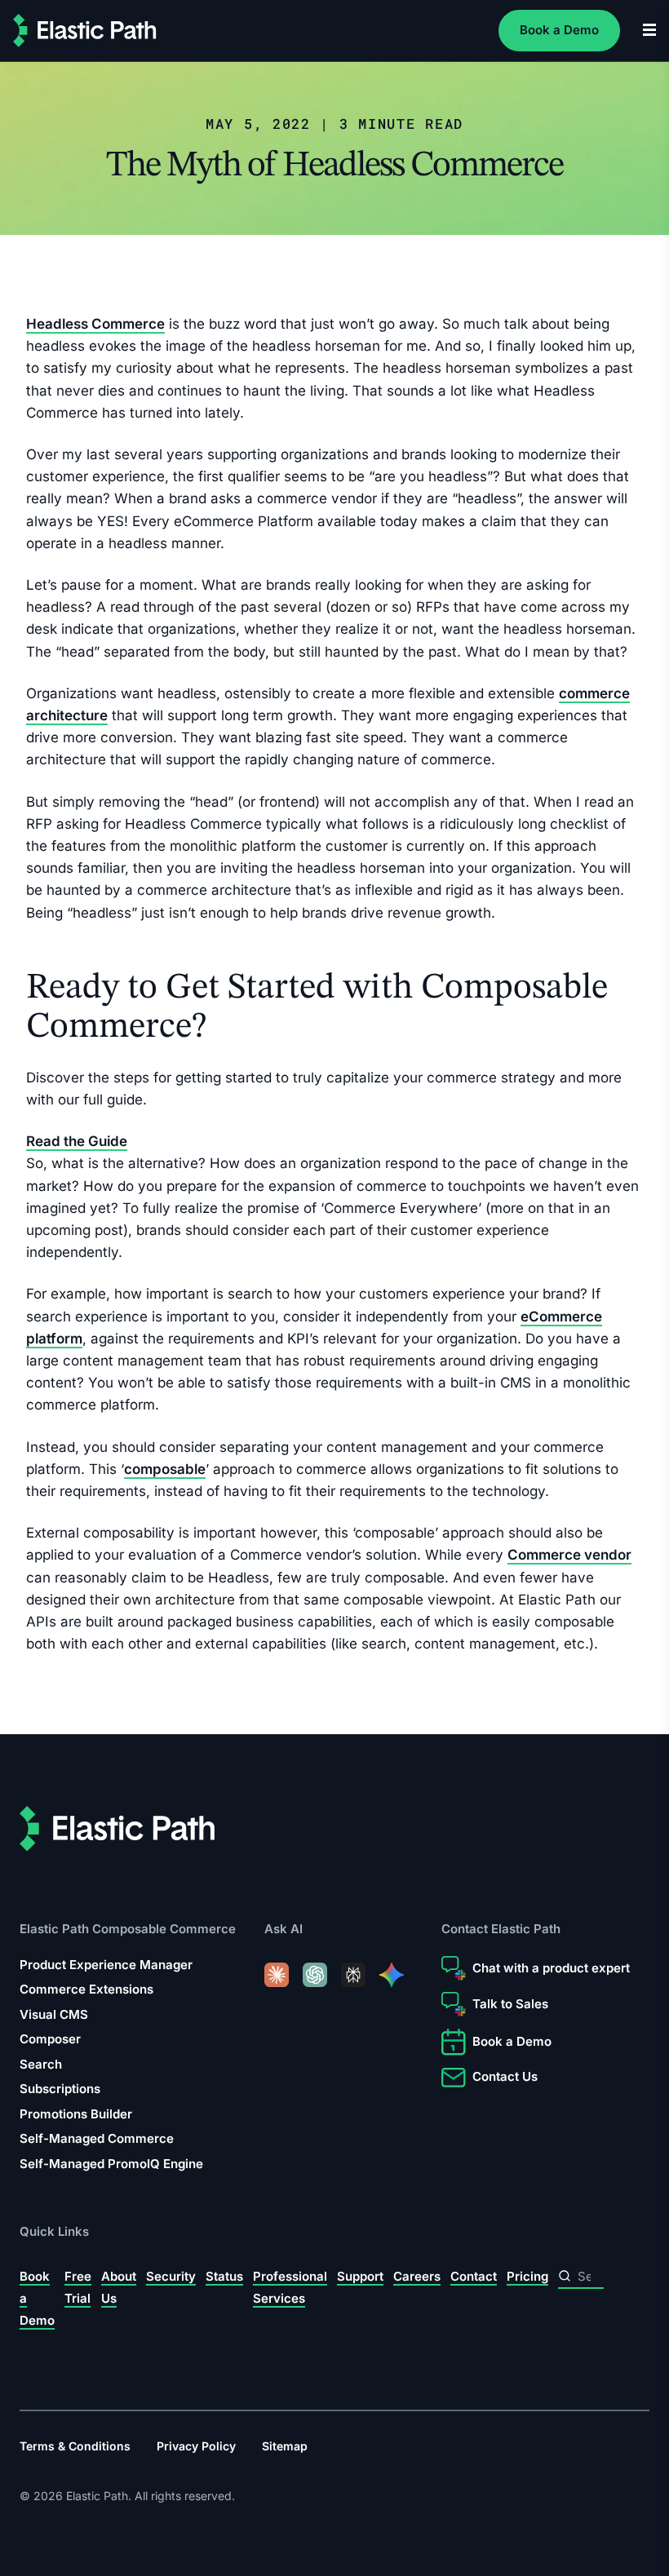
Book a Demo (559, 30)
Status (224, 2275)
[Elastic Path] (85, 31)
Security (171, 2275)
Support (360, 2275)
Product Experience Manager (106, 1965)
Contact (474, 2275)
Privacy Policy (196, 2446)
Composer (50, 2039)
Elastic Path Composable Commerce (128, 1929)
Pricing (527, 2275)
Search (41, 2064)
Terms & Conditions (75, 2446)
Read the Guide (77, 1141)
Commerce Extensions (86, 1989)
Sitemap (285, 2446)
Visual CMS (54, 2014)
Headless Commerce (95, 324)
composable (165, 1469)
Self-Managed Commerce (97, 2138)
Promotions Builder (76, 2114)
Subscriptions (60, 2089)
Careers (417, 2275)
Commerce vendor (569, 1556)
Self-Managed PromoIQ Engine (111, 2164)
